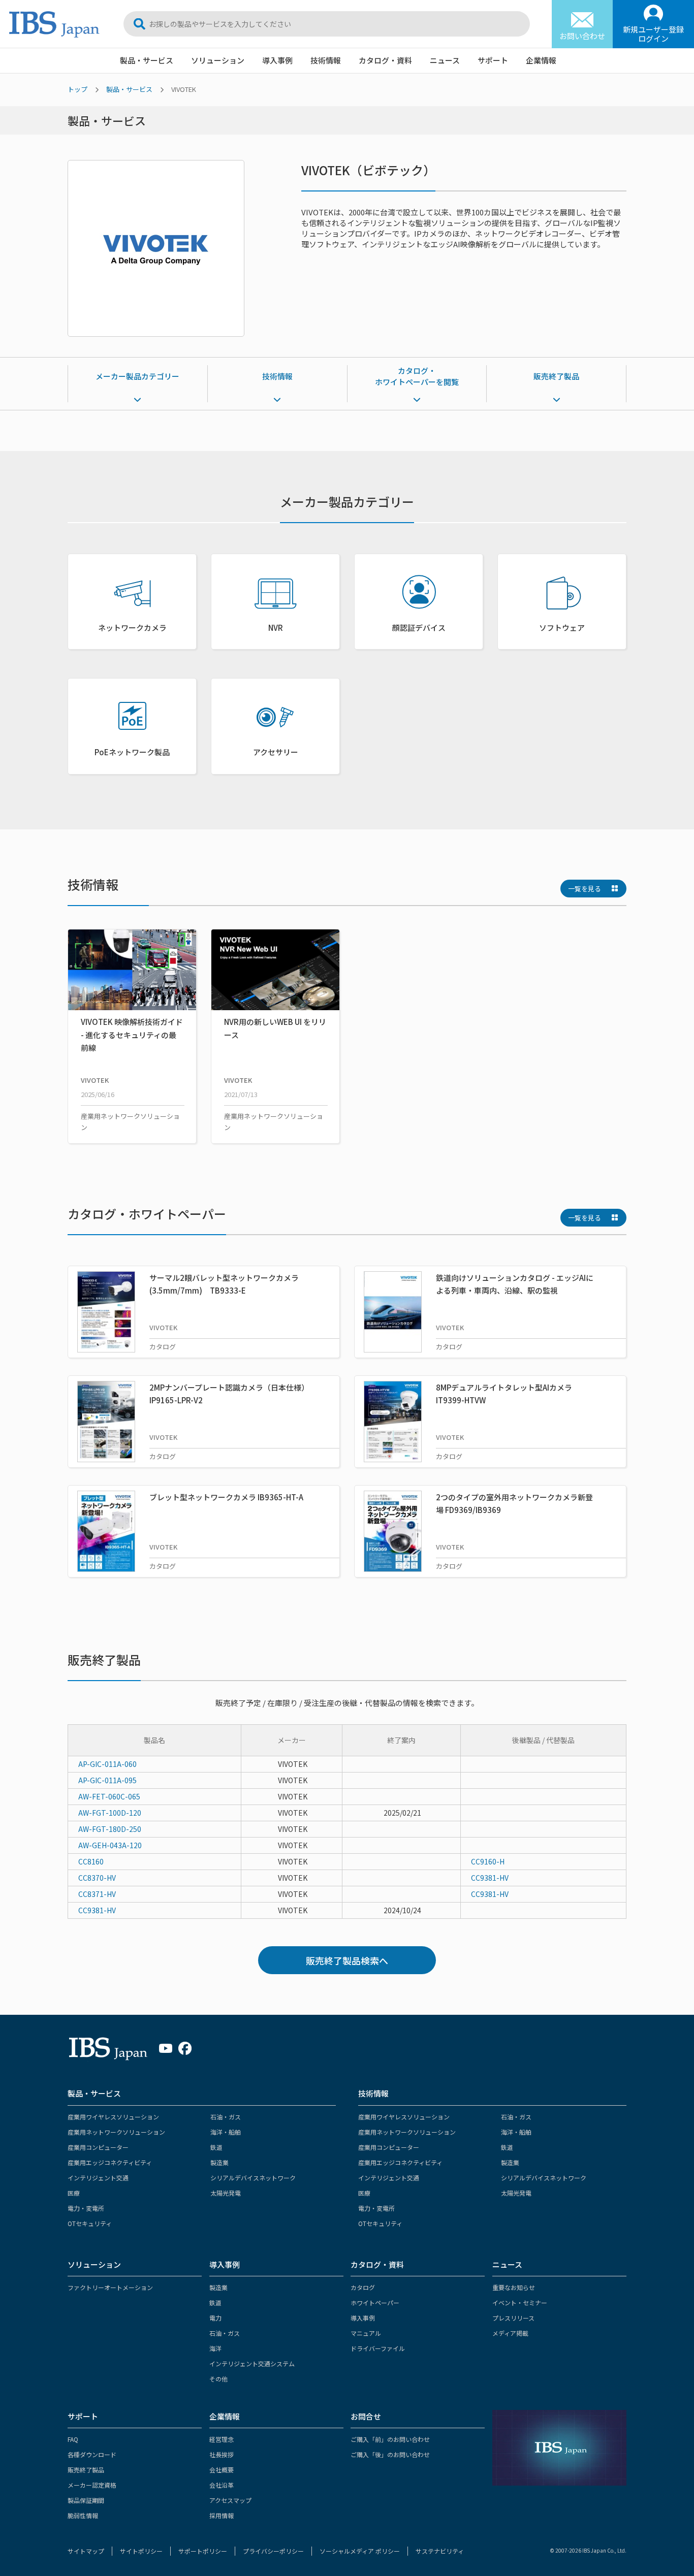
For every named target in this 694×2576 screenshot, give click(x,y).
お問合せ (366, 2416)
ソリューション (218, 60)
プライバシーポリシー (273, 2551)
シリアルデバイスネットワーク (253, 2178)
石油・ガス (226, 2117)
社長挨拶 (222, 2454)
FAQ (73, 2439)
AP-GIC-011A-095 (107, 1780)
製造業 (219, 2162)
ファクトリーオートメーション (110, 2287)
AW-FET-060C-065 (109, 1796)
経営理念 (222, 2439)
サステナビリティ (440, 2551)
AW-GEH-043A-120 (110, 1845)
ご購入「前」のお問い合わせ (390, 2439)
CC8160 (91, 1861)
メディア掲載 (510, 2333)
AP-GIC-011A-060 (107, 1764)
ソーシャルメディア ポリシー (360, 2551)
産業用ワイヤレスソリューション (113, 2117)
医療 (74, 2193)
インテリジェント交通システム (252, 2363)
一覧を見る (585, 889)
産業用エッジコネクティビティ (110, 2162)
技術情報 (326, 60)
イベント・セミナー (520, 2303)
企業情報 (541, 60)
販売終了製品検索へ (347, 1960)
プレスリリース (513, 2318)
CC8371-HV (97, 1894)
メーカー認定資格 (92, 2485)
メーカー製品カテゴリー (137, 376)
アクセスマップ (230, 2500)
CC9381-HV (490, 1878)
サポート (493, 60)
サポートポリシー (203, 2551)
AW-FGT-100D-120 (110, 1813)
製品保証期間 (86, 2500)
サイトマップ (86, 2551)
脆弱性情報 (83, 2515)
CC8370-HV (97, 1878)
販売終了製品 (556, 376)
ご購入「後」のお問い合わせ (390, 2454)
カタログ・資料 (385, 60)
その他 (218, 2379)
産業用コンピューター (98, 2147)
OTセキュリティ (90, 2223)
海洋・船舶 (226, 2132)
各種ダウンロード (92, 2454)
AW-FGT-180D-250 (110, 1829)
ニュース (445, 60)
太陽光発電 (226, 2193)
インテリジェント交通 (98, 2178)
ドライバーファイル (378, 2348)
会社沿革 (222, 2485)
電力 (215, 2318)
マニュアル (366, 2333)
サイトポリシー (141, 2551)
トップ (77, 89)
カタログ (363, 2287)
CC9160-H (488, 1861)
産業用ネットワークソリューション (116, 2132)
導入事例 (277, 60)
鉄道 (216, 2147)
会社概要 (222, 2470)
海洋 (215, 2348)
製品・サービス (147, 60)
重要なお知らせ (514, 2287)
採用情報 (222, 2515)
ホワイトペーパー (375, 2303)
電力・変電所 (86, 2208)
